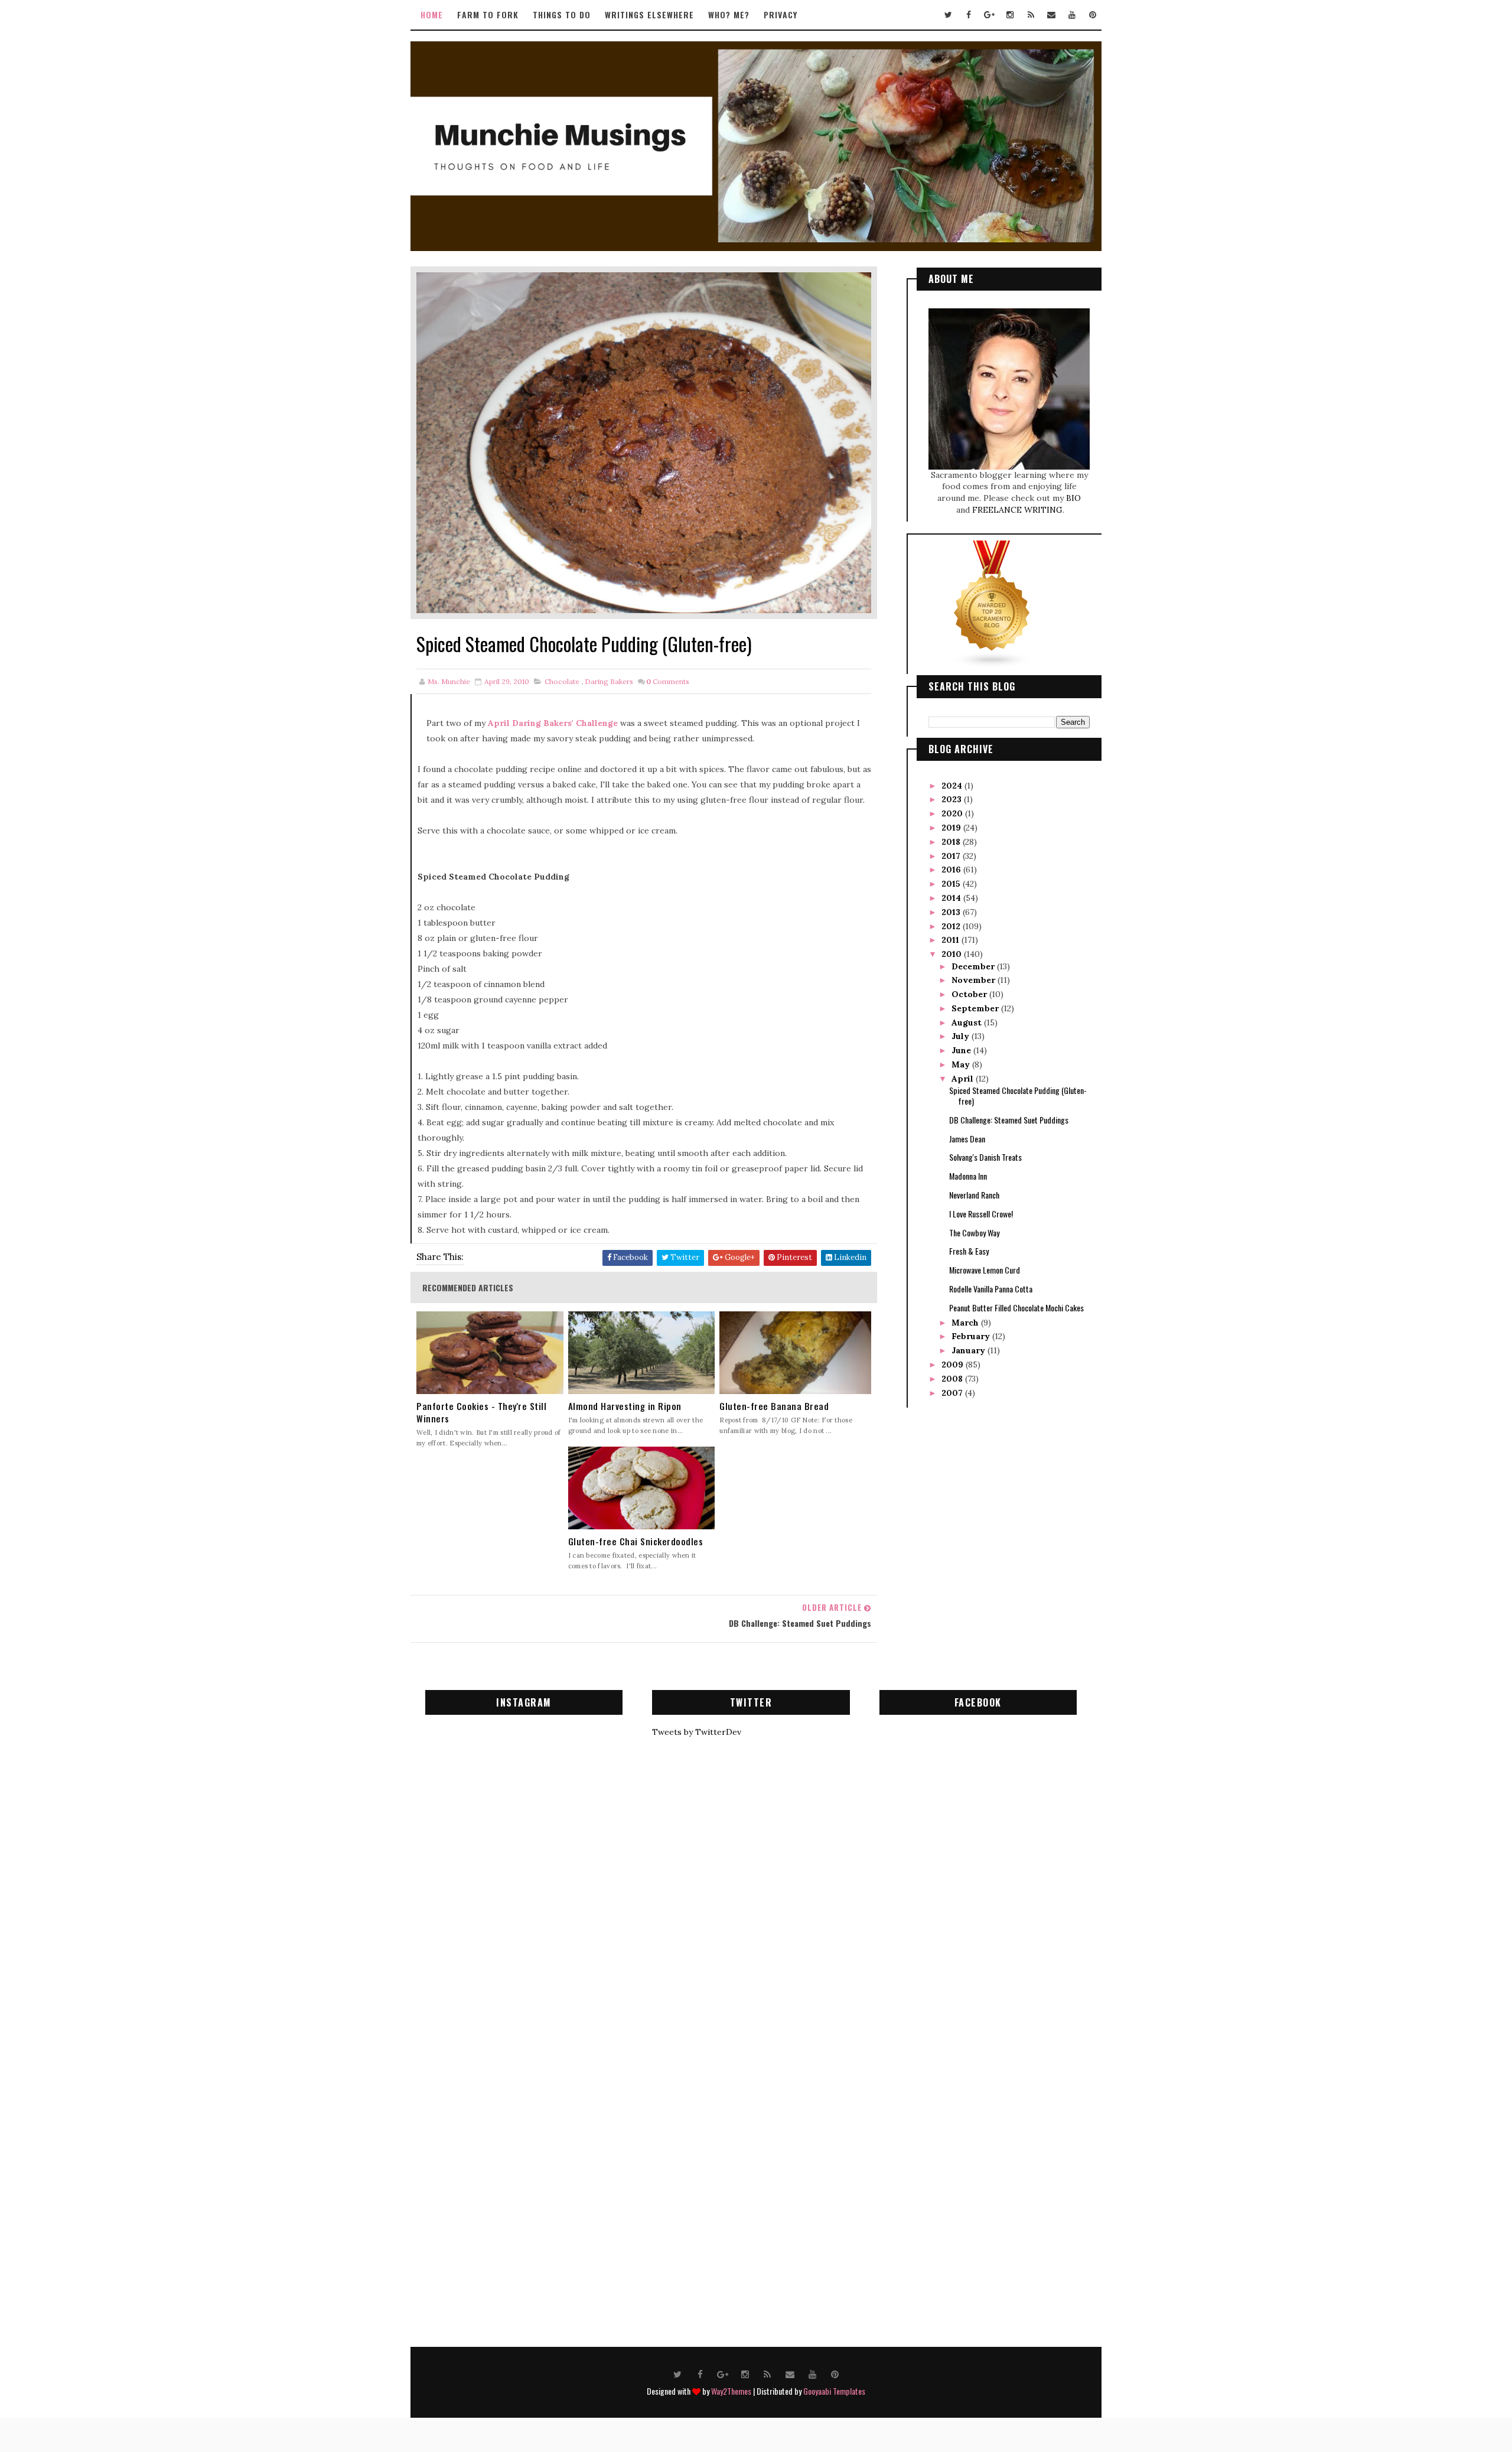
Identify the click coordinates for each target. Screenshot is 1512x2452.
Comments (668, 681)
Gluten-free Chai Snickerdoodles (636, 1541)
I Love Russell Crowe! (981, 1214)
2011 (951, 940)
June (962, 1050)
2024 (953, 786)
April (964, 1079)
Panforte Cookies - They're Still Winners (481, 1412)
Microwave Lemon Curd (985, 1270)
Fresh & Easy (969, 1251)
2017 (952, 856)
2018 (952, 842)
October (970, 994)
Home (432, 14)
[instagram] (1010, 15)
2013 (952, 912)
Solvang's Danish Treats (985, 1157)
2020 (953, 813)
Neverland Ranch (974, 1195)
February (972, 1336)
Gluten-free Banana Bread (774, 1406)
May (962, 1064)
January (970, 1350)
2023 (953, 799)
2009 (954, 1365)
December (974, 966)
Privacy (781, 14)
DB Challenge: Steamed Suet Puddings (1009, 1120)
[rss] (1031, 15)
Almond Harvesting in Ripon (625, 1406)
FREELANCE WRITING (1017, 510)
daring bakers (609, 681)
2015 (952, 884)
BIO (1073, 498)
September (976, 1008)
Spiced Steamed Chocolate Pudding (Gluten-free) (1018, 1095)
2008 (953, 1379)
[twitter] (948, 15)
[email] (1051, 15)
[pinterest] (1093, 15)
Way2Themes (731, 2391)
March (966, 1323)
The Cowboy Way (974, 1232)
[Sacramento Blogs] (992, 604)
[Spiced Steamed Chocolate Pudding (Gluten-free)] (644, 442)
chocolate (562, 681)
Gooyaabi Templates (834, 2391)
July (962, 1036)
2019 (952, 828)
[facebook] (969, 15)
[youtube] (1072, 15)
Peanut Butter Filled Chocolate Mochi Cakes (1016, 1308)
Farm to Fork (488, 14)
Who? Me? (729, 14)
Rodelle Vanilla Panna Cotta (991, 1289)
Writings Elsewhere (649, 14)
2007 (953, 1393)
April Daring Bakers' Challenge (553, 723)
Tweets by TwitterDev (697, 1732)
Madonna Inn (968, 1176)
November (975, 980)
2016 (952, 870)
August (968, 1023)
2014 (952, 898)
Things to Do (562, 14)
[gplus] (989, 15)
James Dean (967, 1139)
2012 (952, 926)
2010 (953, 954)
